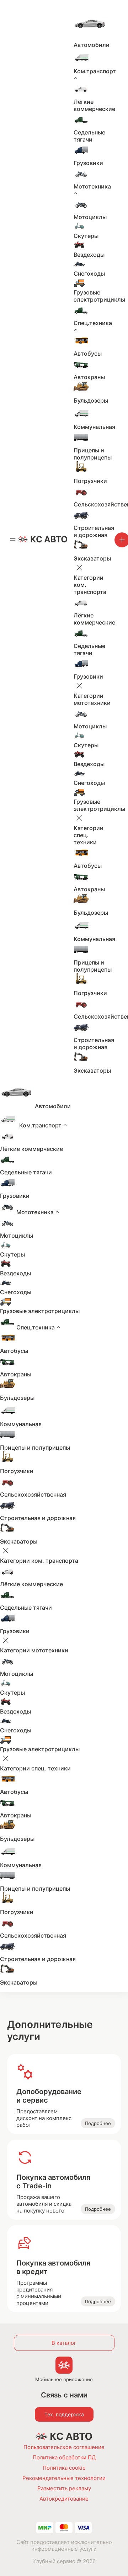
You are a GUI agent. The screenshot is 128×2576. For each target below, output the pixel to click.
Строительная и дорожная (94, 531)
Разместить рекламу (64, 2488)
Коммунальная (94, 427)
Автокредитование (64, 2499)
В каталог (64, 2343)
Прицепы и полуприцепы (93, 454)
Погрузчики (90, 481)
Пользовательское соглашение (64, 2447)
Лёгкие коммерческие (94, 105)
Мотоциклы (90, 217)
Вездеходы (89, 255)
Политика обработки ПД (64, 2457)
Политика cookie (64, 2468)
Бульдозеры (91, 400)
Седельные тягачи (89, 136)
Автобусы (88, 354)
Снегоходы (89, 273)
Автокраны (89, 377)
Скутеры (86, 236)
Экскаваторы (92, 558)
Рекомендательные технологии (64, 2478)
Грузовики (88, 163)
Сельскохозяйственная (33, 1494)
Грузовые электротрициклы (99, 296)
